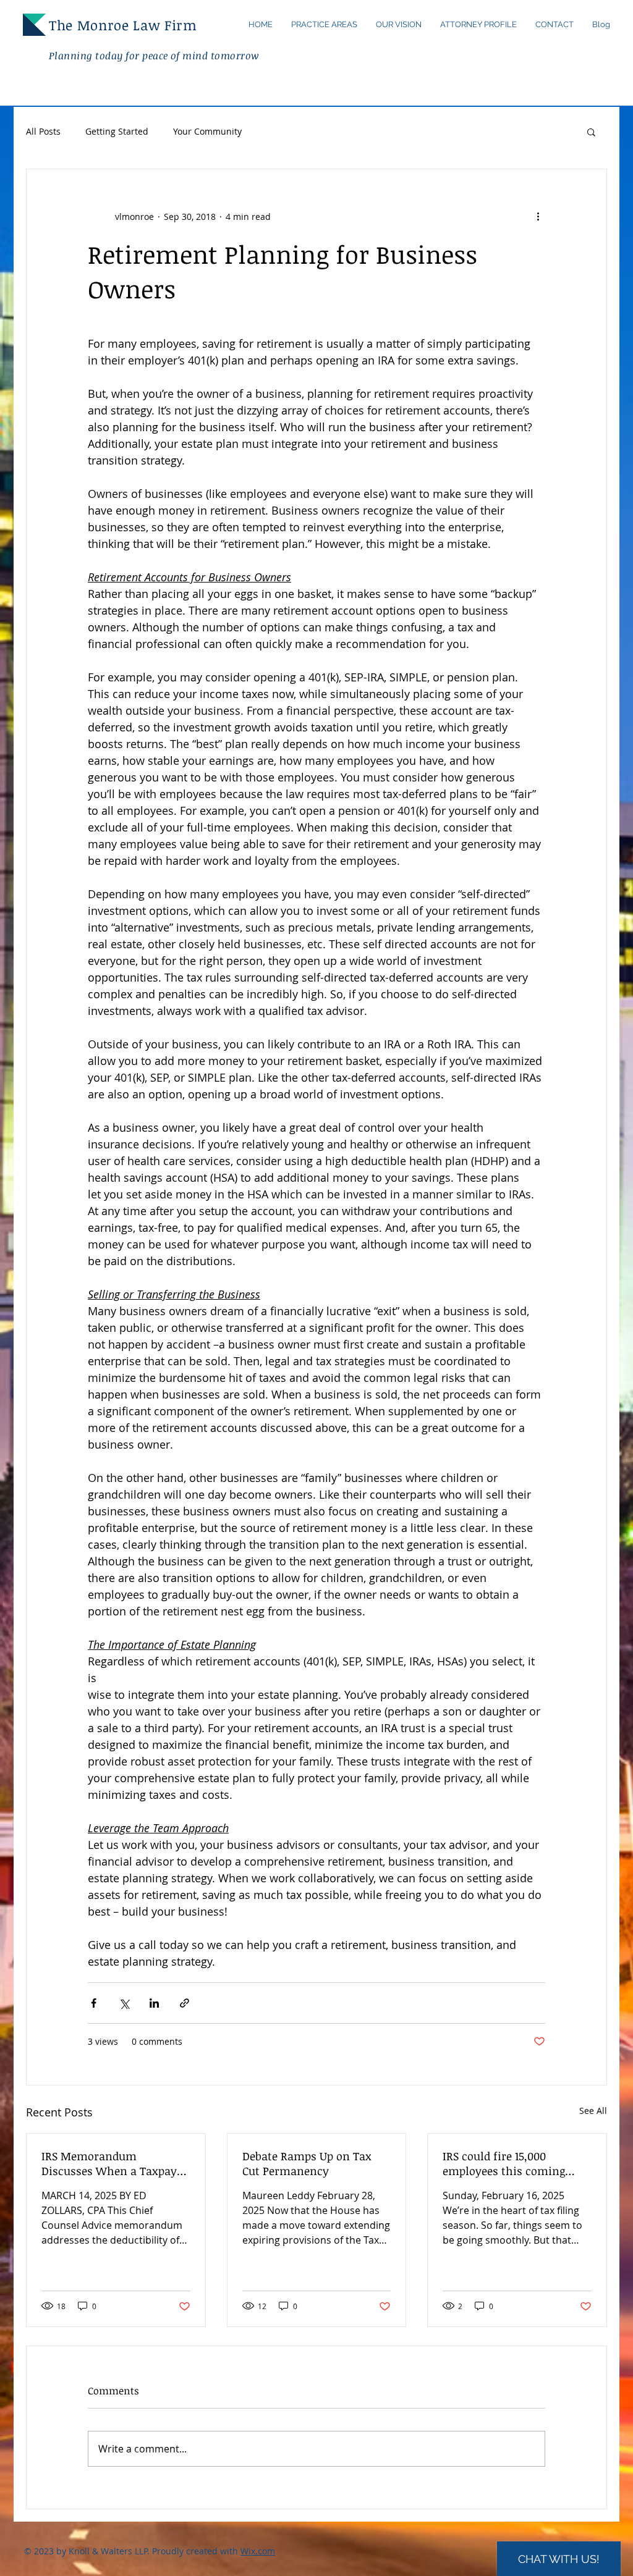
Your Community (207, 131)
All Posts (43, 131)
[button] (591, 132)
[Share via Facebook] (94, 2003)
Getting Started (117, 131)
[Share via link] (185, 2003)
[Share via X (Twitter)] (124, 2003)
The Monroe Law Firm (125, 25)
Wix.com (258, 2551)
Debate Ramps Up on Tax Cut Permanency (307, 2163)
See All (593, 2111)
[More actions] (538, 216)
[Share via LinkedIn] (154, 2003)
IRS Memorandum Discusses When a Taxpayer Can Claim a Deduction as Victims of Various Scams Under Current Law (114, 2163)
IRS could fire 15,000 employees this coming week (504, 2163)
